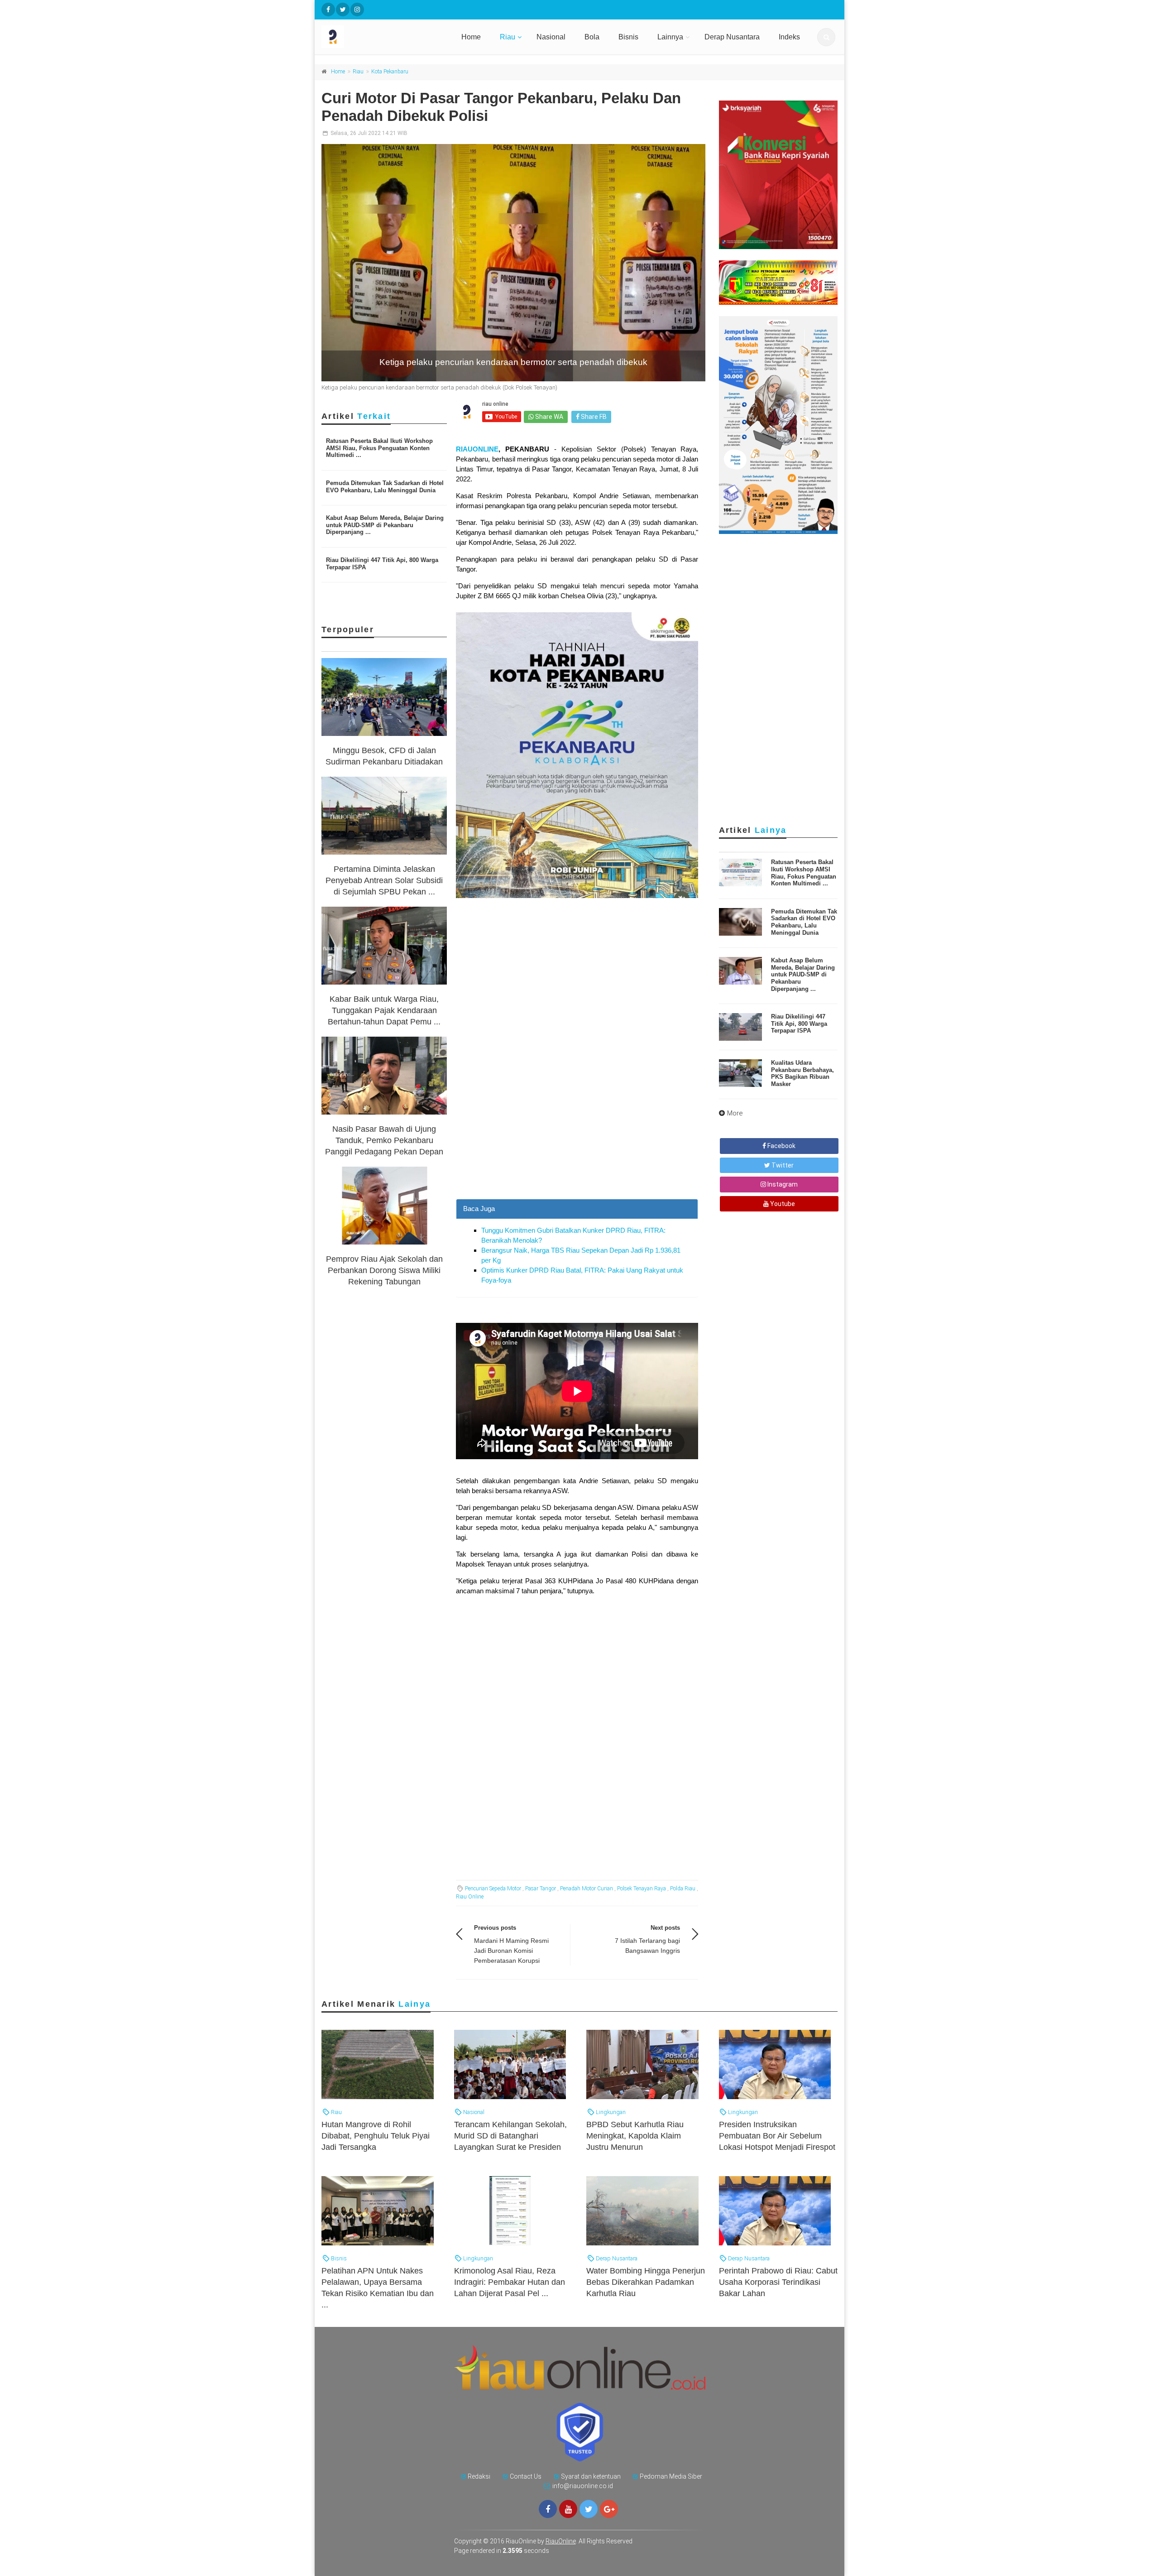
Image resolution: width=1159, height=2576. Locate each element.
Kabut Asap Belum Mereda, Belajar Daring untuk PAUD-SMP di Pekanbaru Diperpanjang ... (385, 525)
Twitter (782, 1165)
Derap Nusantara (732, 37)
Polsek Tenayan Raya (642, 1889)
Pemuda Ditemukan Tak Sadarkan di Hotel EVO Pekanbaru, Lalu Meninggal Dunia (385, 487)
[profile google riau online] (609, 2509)
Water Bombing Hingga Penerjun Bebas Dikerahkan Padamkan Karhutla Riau (646, 2282)
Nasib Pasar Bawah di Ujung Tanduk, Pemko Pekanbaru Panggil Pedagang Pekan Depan (384, 1140)
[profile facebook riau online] (328, 10)
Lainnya (670, 37)
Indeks (789, 37)
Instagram (782, 1184)
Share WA (548, 417)
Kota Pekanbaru (390, 72)
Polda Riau (683, 1889)
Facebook (781, 1146)
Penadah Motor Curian (587, 1889)
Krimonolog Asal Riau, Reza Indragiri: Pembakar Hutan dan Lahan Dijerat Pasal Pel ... (510, 2282)
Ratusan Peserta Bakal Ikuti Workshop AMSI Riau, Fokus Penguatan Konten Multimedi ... (379, 448)
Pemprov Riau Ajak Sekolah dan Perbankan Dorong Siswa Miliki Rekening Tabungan (384, 1270)
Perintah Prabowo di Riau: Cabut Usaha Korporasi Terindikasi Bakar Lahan (778, 2282)
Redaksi (479, 2476)
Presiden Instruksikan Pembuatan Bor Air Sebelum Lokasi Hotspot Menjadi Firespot (777, 2136)
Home (471, 37)
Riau (508, 37)
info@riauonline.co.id (583, 2486)
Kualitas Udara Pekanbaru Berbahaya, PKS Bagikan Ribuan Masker (802, 1073)
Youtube (782, 1204)
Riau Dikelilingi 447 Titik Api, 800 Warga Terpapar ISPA (799, 1024)
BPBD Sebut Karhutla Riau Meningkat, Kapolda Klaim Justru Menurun (635, 2136)
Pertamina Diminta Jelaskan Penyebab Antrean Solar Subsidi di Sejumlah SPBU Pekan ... (384, 880)
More (735, 1113)
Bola (592, 37)
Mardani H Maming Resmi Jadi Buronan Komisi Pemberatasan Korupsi (511, 1951)
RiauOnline (561, 2541)
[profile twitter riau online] (343, 10)
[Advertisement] (577, 1135)
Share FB (593, 417)
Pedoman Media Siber (671, 2476)
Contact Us (526, 2476)
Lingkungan (610, 2112)
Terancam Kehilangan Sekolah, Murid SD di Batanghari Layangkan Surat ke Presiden (510, 2136)
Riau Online (470, 1897)
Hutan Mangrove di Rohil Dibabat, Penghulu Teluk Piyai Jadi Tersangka (376, 2136)
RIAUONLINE (477, 449)
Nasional (551, 37)
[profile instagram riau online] (357, 10)
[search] (826, 37)
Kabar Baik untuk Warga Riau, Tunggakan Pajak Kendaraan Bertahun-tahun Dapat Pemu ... (384, 1010)
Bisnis (628, 37)
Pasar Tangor (541, 1889)
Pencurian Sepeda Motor (493, 1889)
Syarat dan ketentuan (591, 2476)
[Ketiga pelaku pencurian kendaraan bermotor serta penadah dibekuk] (513, 263)
